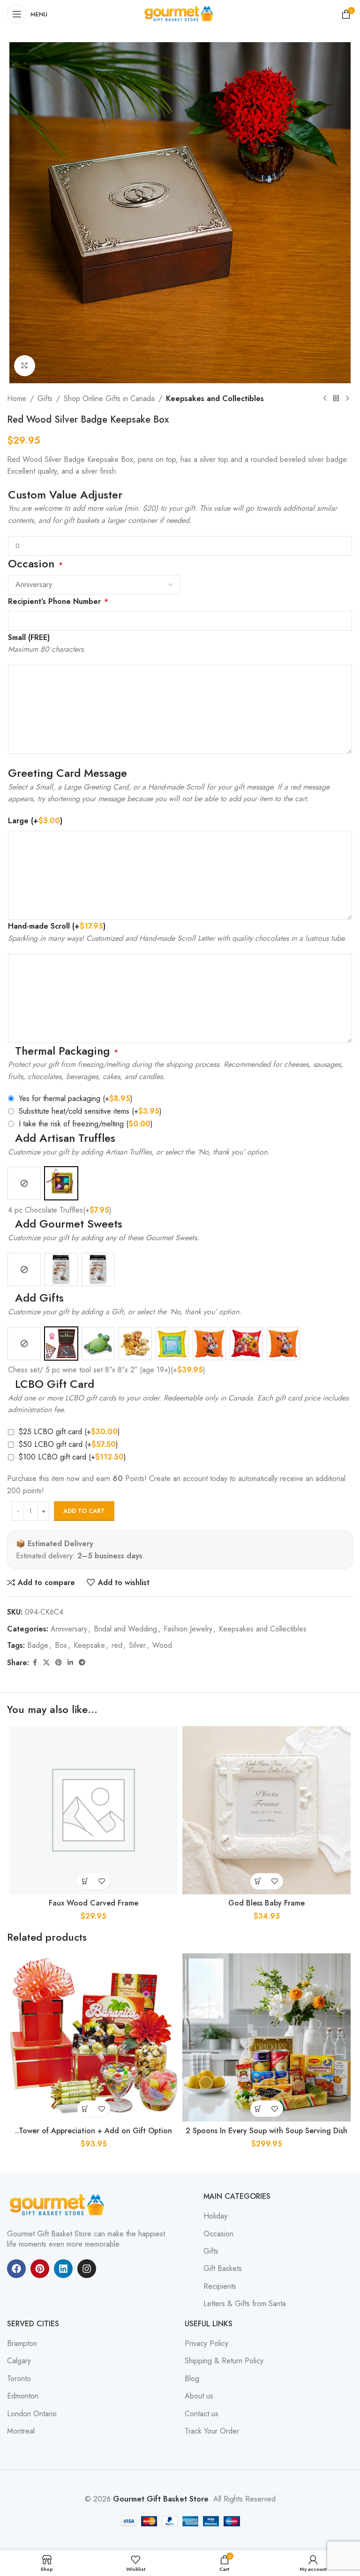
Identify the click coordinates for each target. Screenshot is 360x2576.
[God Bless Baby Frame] (266, 1810)
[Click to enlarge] (25, 366)
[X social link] (46, 1663)
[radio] (24, 1183)
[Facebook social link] (35, 1663)
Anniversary (69, 1629)
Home (17, 398)
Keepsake (89, 1645)
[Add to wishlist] (102, 1881)
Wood (162, 1645)
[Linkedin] (63, 2269)
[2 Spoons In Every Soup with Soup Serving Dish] (266, 2037)
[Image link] (59, 2205)
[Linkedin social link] (70, 1663)
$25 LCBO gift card (69, 1432)
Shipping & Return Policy (224, 2361)
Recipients (220, 2286)
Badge (38, 1645)
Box (61, 1645)
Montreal (21, 2431)
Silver (137, 1645)
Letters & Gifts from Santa (245, 2304)
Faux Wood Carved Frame (94, 1903)
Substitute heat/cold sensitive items (90, 1111)
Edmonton (23, 2396)
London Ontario (32, 2414)
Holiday (215, 2216)
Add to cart (84, 1511)
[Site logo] (180, 13)
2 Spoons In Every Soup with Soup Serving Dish (266, 2131)
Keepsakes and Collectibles (215, 398)
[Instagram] (87, 2269)
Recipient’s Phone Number (58, 601)
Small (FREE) (29, 637)
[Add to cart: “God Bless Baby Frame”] (259, 1881)
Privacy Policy (206, 2344)
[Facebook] (16, 2269)
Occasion (218, 2234)
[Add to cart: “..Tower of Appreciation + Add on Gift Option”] (86, 2109)
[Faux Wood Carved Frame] (94, 1810)
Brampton (22, 2344)
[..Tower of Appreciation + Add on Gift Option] (94, 2037)
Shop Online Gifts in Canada (109, 398)
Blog (192, 2379)
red (117, 1645)
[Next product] (347, 399)
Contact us (202, 2414)
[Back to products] (336, 399)
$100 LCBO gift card (72, 1457)
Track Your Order (212, 2431)
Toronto (19, 2379)
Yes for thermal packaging (76, 1098)
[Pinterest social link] (59, 1663)
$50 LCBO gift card (68, 1444)
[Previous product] (325, 399)
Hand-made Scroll (57, 926)
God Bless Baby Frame (266, 1903)
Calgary (19, 2361)
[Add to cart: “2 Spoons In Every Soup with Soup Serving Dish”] (259, 2109)
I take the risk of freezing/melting (86, 1124)
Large (35, 821)
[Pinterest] (40, 2269)
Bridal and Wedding (125, 1629)
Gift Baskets (223, 2269)
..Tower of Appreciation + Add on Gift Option (94, 2131)
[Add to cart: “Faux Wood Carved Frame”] (86, 1881)
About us (199, 2396)
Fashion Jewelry (188, 1629)
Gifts (45, 398)
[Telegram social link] (82, 1663)
